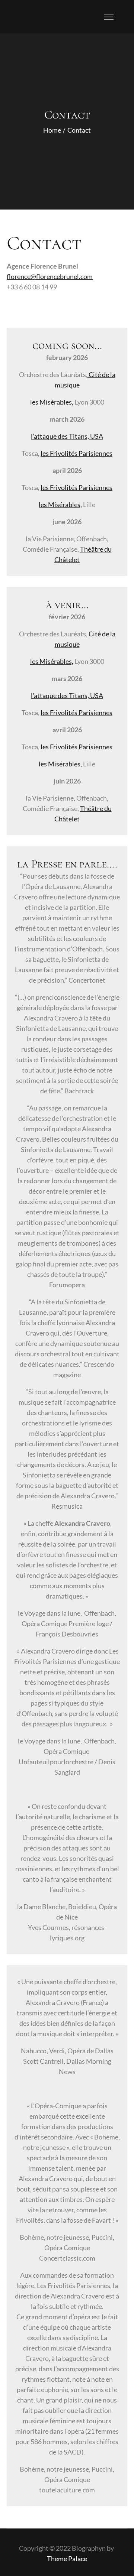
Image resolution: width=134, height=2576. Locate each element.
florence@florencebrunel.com (50, 276)
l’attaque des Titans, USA (67, 436)
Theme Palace (67, 2559)
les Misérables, (52, 402)
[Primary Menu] (109, 17)
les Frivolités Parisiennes (76, 453)
